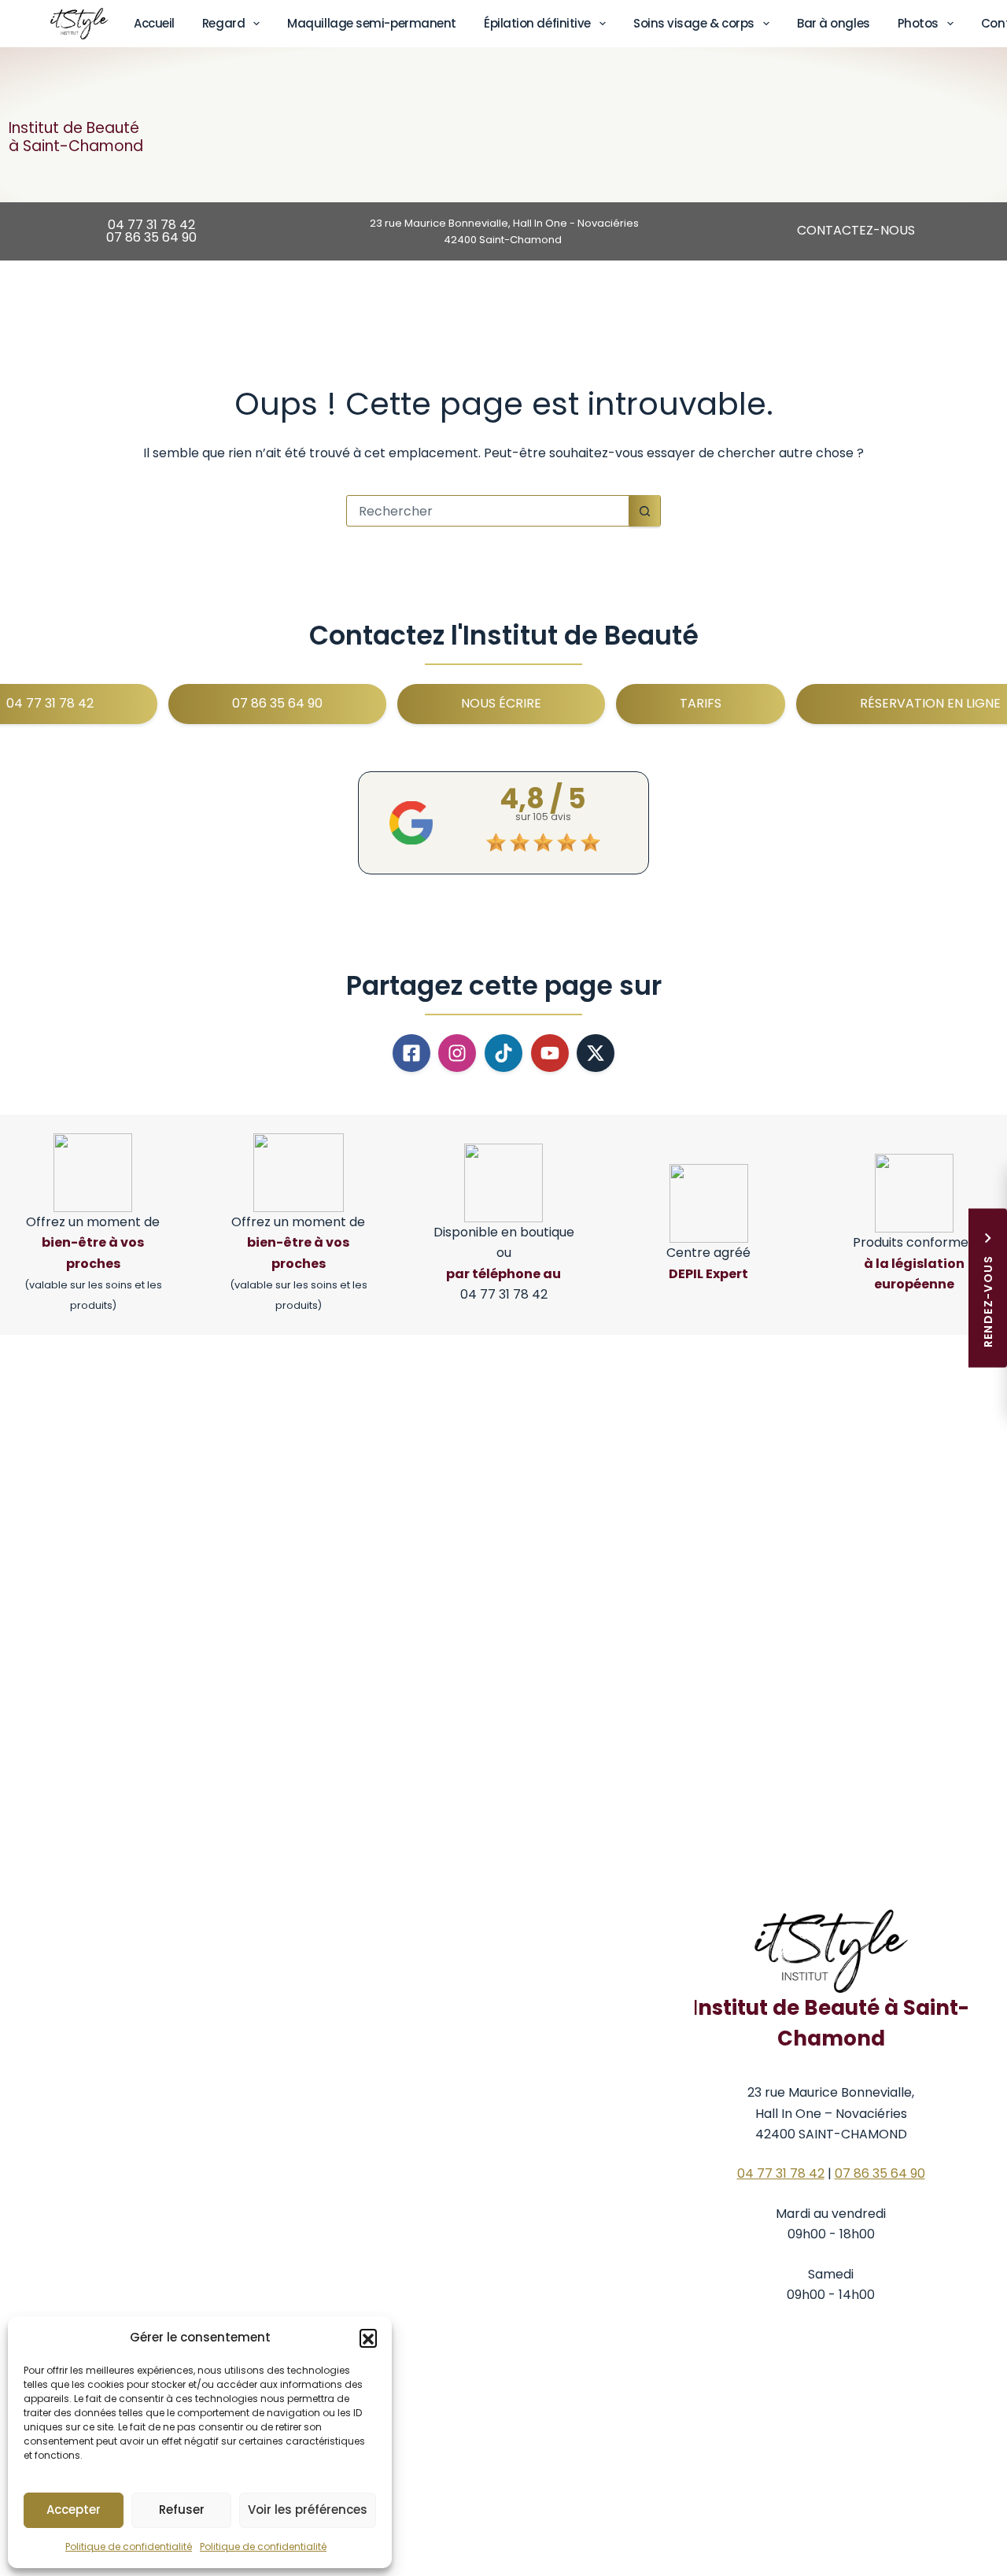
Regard (223, 23)
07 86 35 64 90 (880, 2173)
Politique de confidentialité (129, 2546)
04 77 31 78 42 (781, 2173)
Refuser (182, 2509)
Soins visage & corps (694, 23)
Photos (918, 23)
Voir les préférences (308, 2509)
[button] (368, 2338)
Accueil (154, 23)
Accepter (74, 2509)
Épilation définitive (537, 23)
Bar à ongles (834, 23)
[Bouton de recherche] (644, 511)
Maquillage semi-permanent (372, 23)
